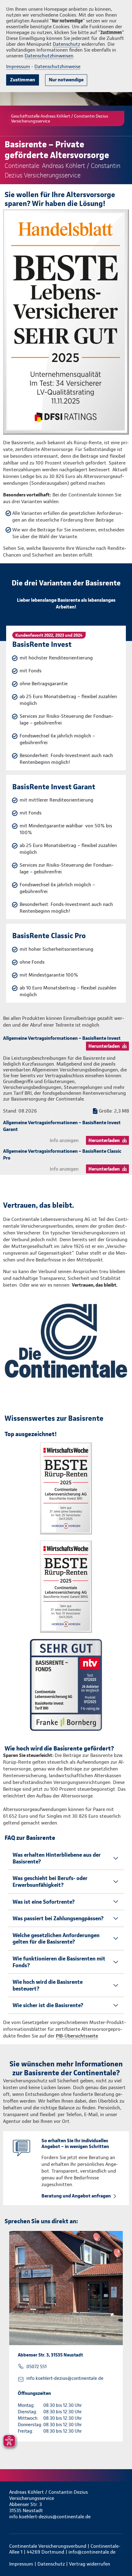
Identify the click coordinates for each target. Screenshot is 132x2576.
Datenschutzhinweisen (49, 56)
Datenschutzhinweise (57, 66)
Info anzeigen (64, 1140)
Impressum (18, 66)
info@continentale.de (92, 2552)
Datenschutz (66, 44)
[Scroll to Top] (119, 2557)
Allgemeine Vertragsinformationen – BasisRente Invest (62, 1038)
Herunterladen (104, 1046)
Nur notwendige (66, 80)
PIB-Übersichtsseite (77, 2036)
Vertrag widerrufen (90, 2564)
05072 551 (37, 2367)
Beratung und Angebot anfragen (76, 2196)
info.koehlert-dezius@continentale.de (65, 2378)
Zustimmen (23, 80)
